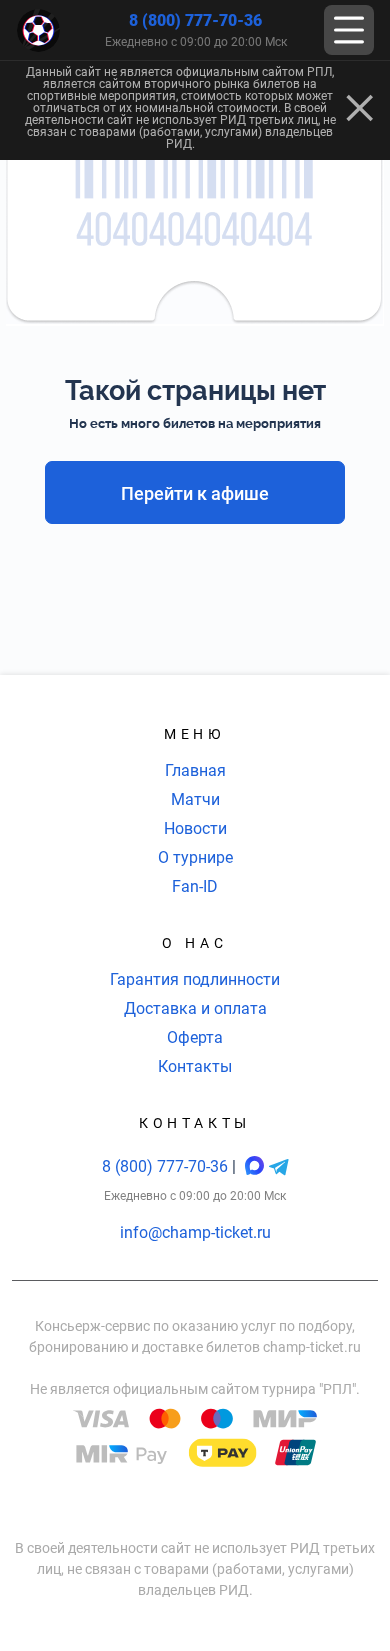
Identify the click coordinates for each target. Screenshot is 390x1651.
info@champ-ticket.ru (195, 1232)
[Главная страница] (38, 30)
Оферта (195, 1037)
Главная (195, 770)
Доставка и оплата (195, 1008)
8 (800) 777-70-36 (195, 20)
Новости (195, 828)
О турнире (195, 857)
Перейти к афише (195, 493)
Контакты (195, 1066)
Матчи (195, 799)
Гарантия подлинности (195, 979)
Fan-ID (195, 886)
